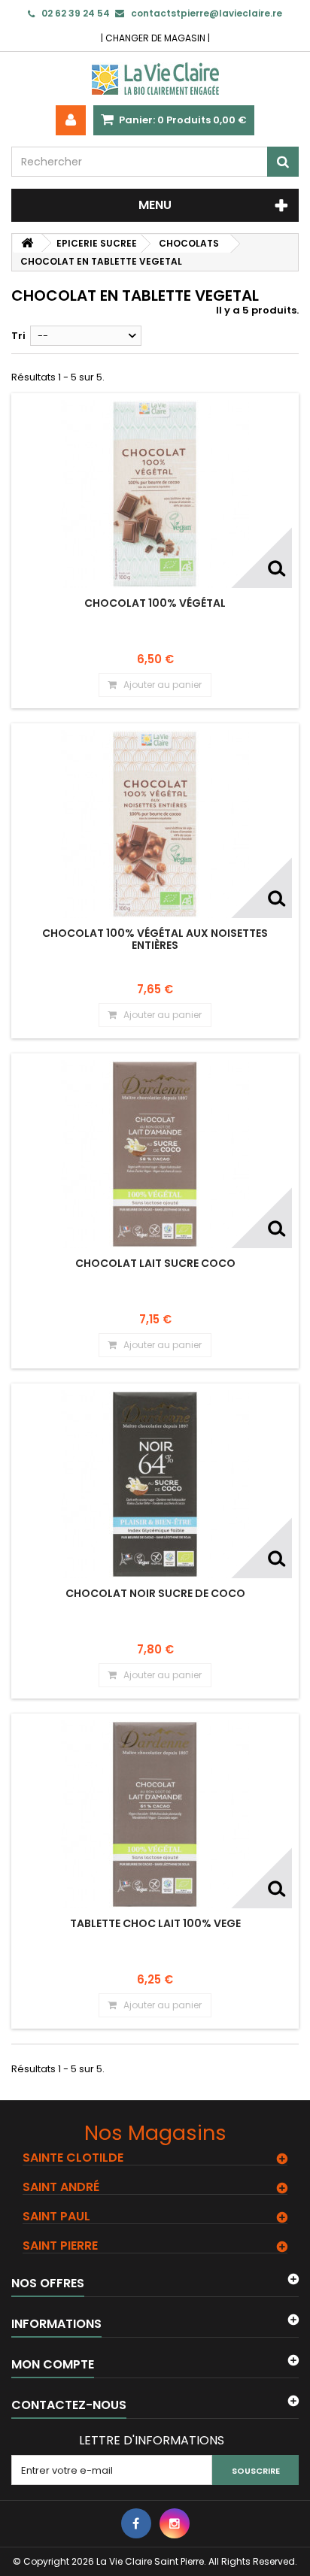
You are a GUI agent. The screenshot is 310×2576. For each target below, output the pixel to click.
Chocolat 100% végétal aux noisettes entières (155, 939)
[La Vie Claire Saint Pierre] (155, 79)
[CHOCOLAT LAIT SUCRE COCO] (155, 1154)
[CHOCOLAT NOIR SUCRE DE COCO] (155, 1484)
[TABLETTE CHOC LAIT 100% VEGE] (155, 1814)
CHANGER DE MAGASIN (155, 38)
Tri (18, 336)
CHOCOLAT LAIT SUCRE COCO (155, 1263)
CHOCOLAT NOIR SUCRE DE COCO (155, 1593)
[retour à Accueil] (27, 243)
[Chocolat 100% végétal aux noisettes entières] (155, 824)
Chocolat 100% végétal (155, 603)
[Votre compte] (71, 120)
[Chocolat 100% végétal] (155, 494)
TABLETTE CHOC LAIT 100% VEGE (155, 1923)
